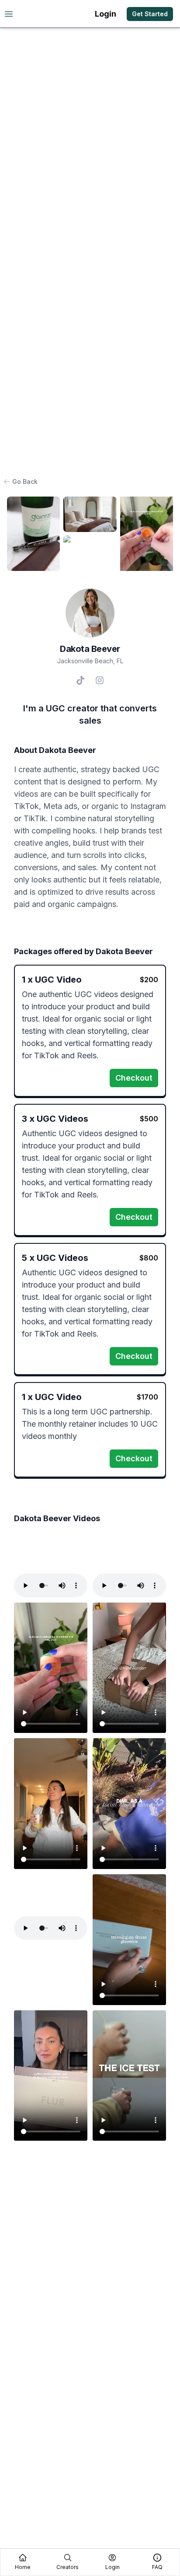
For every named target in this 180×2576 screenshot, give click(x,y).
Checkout (134, 1078)
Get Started (150, 14)
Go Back (25, 481)
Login (106, 14)
